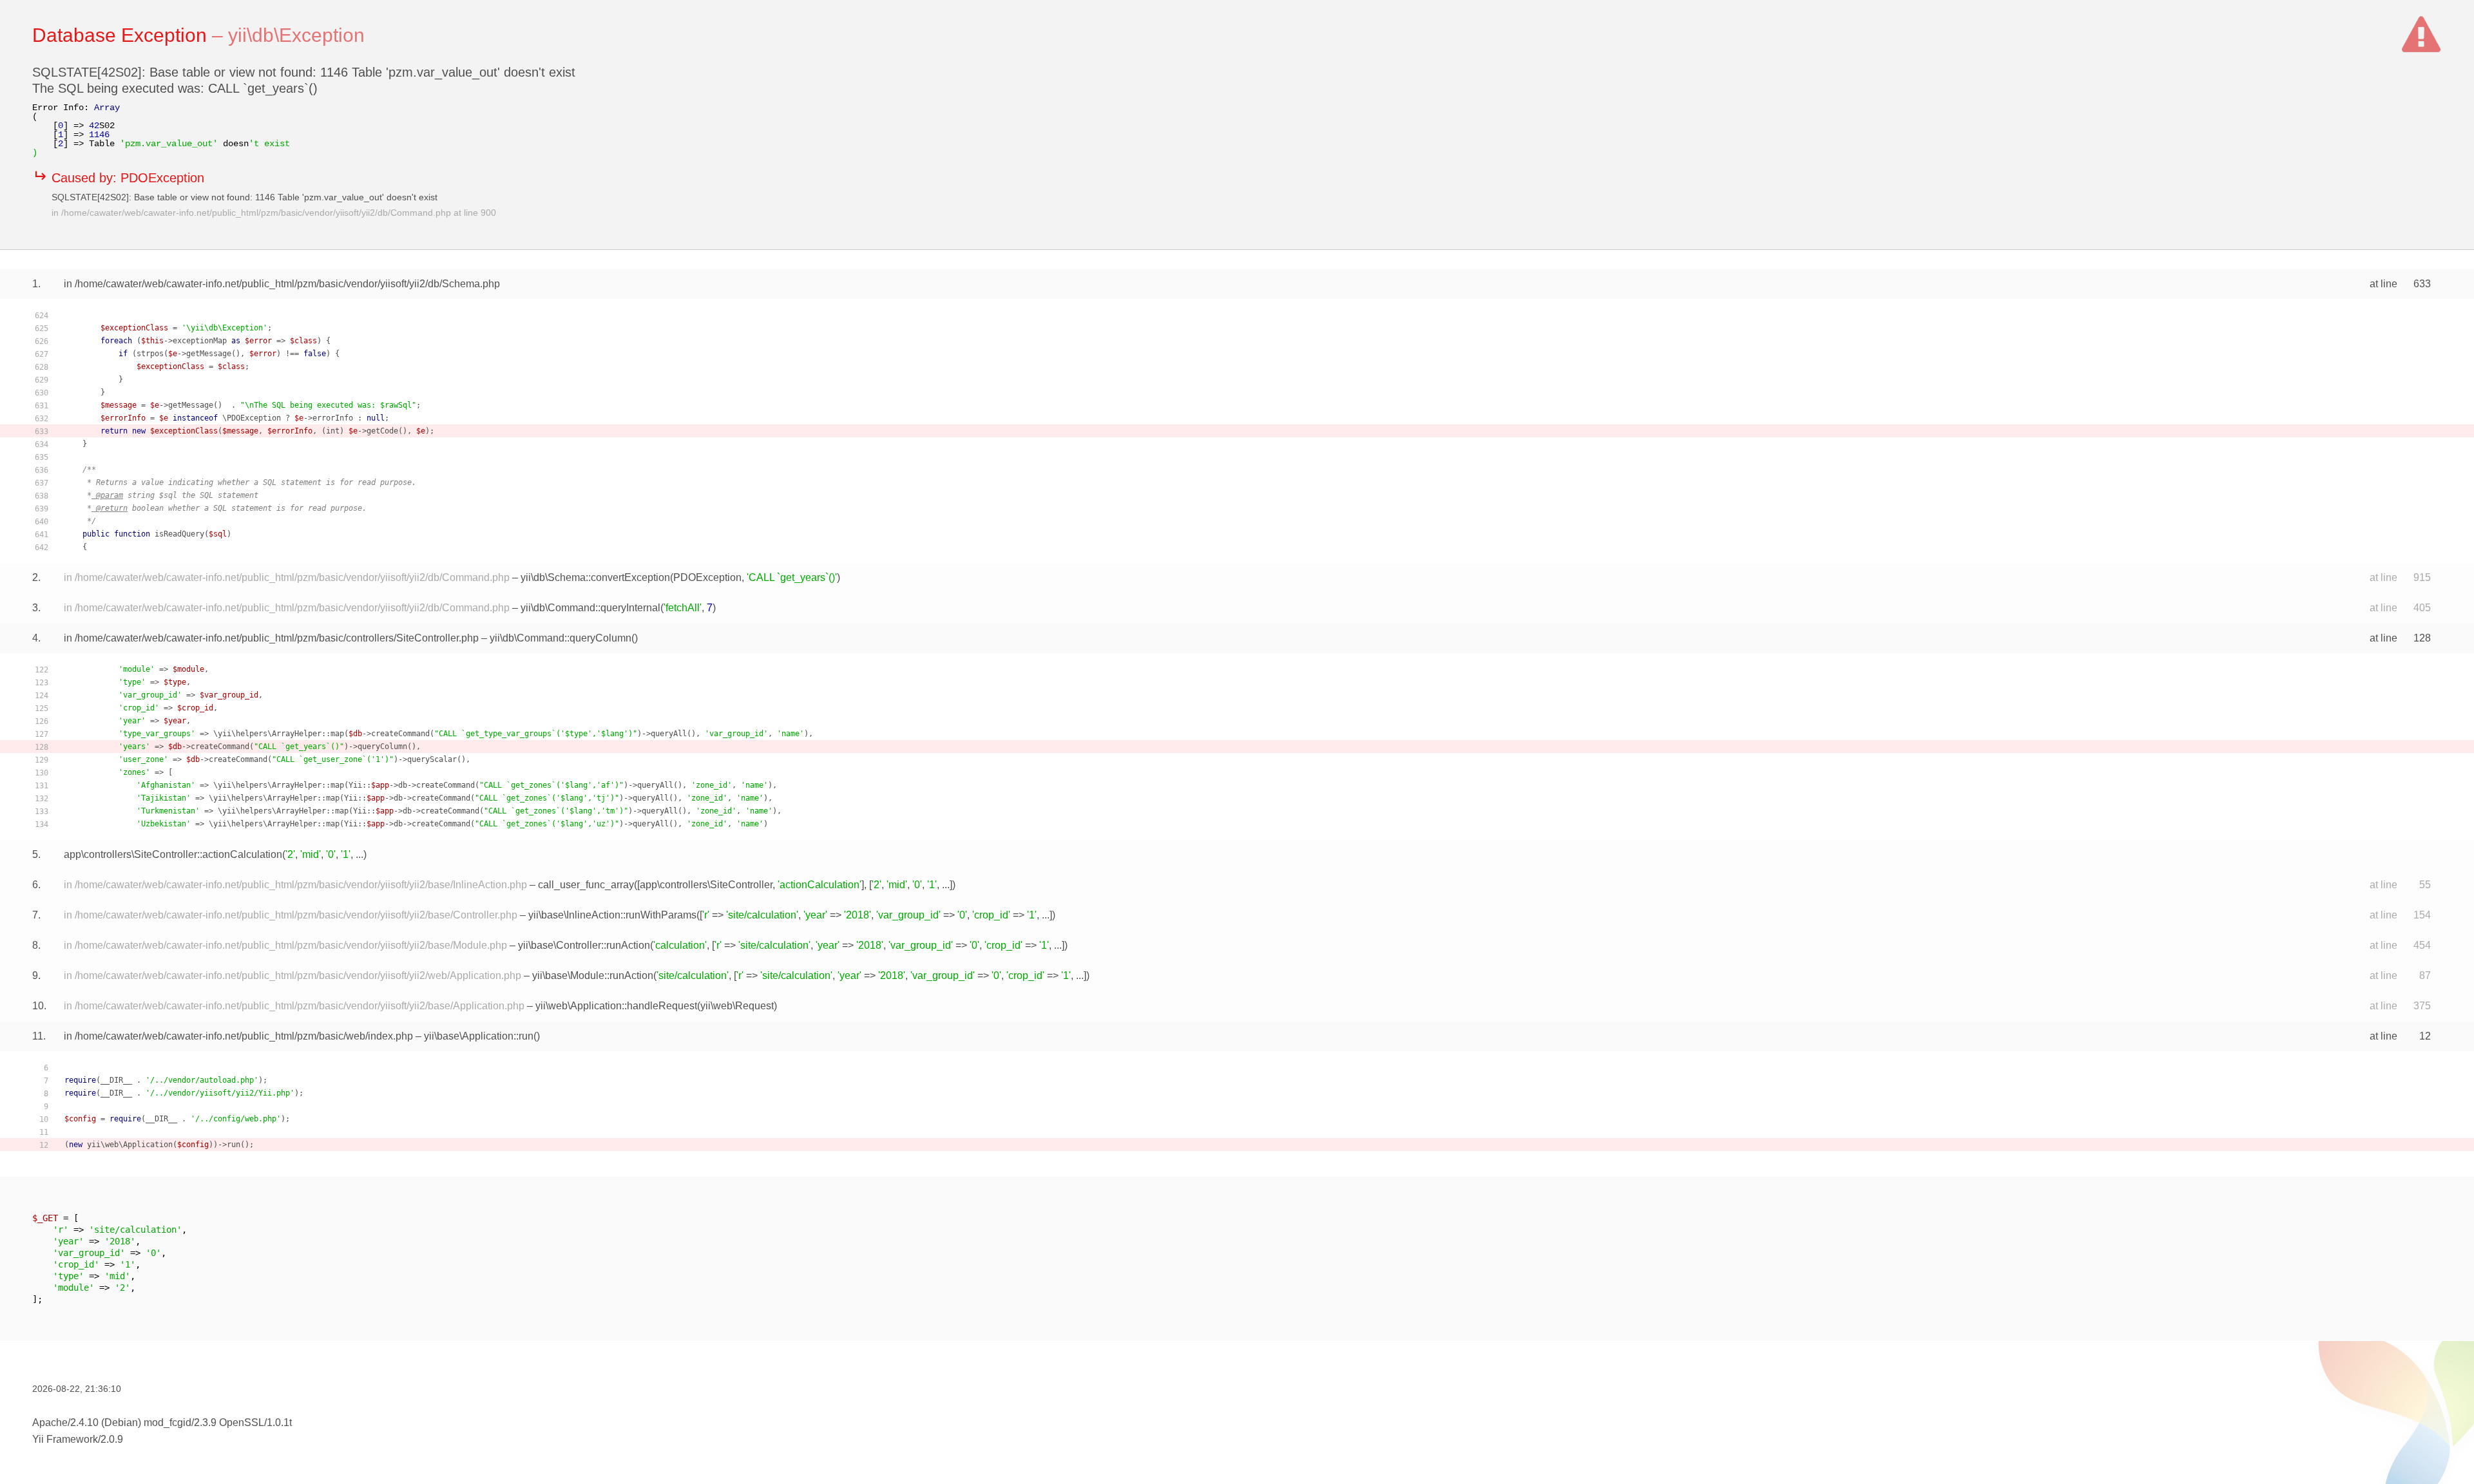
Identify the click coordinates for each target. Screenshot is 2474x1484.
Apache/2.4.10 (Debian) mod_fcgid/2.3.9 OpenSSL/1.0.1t (162, 1422)
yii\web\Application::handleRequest (616, 1006)
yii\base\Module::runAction (593, 975)
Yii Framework (65, 1439)
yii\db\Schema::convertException (595, 577)
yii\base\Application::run (479, 1036)
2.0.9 (112, 1439)
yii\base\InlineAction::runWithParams (612, 915)
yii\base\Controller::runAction (584, 945)
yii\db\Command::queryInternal (590, 608)
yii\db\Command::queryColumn (561, 638)
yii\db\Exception (296, 35)
